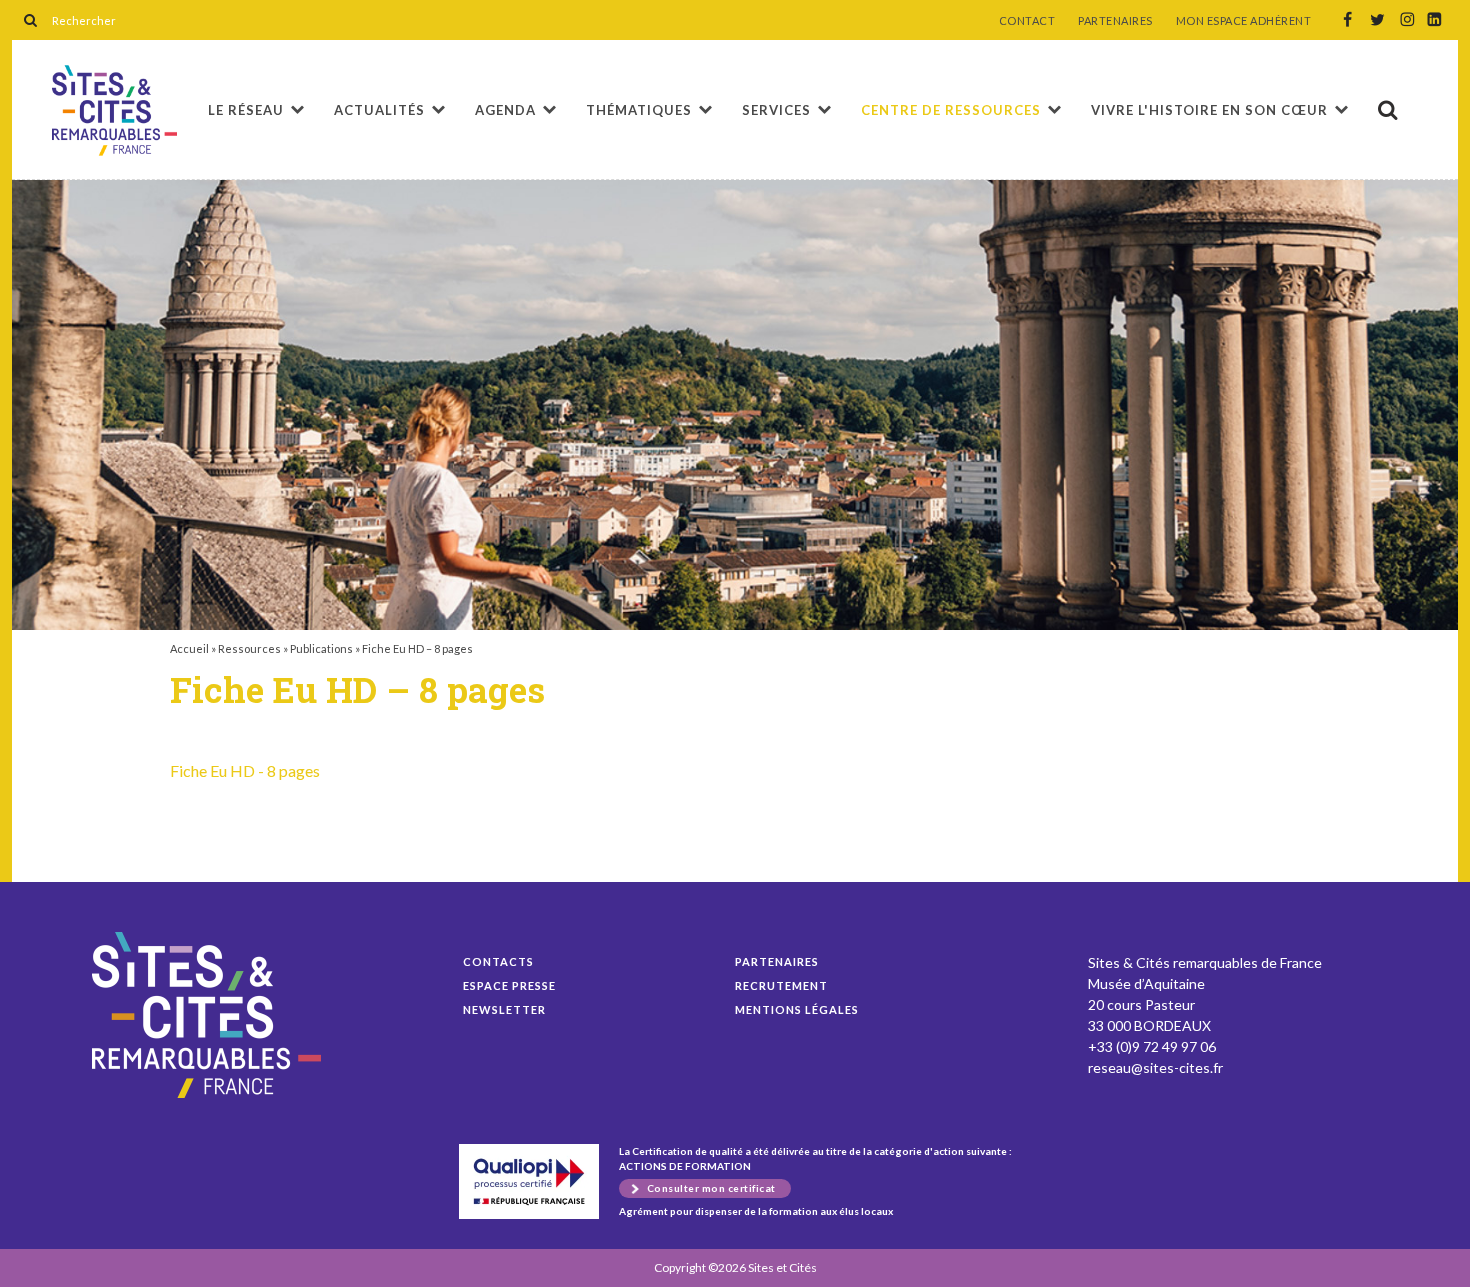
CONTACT (1027, 21)
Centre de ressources (951, 110)
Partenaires (777, 961)
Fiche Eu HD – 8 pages (114, 110)
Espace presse (509, 985)
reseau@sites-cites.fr (1155, 1067)
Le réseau (246, 110)
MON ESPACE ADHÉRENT (1244, 21)
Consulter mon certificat (711, 1188)
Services (776, 110)
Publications (321, 648)
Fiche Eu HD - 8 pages (245, 770)
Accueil (189, 648)
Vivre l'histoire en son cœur (1209, 110)
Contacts (498, 961)
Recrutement (781, 985)
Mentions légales (797, 1009)
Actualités (379, 110)
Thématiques (639, 110)
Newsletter (504, 1009)
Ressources (249, 648)
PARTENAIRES (1115, 21)
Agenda (505, 110)
